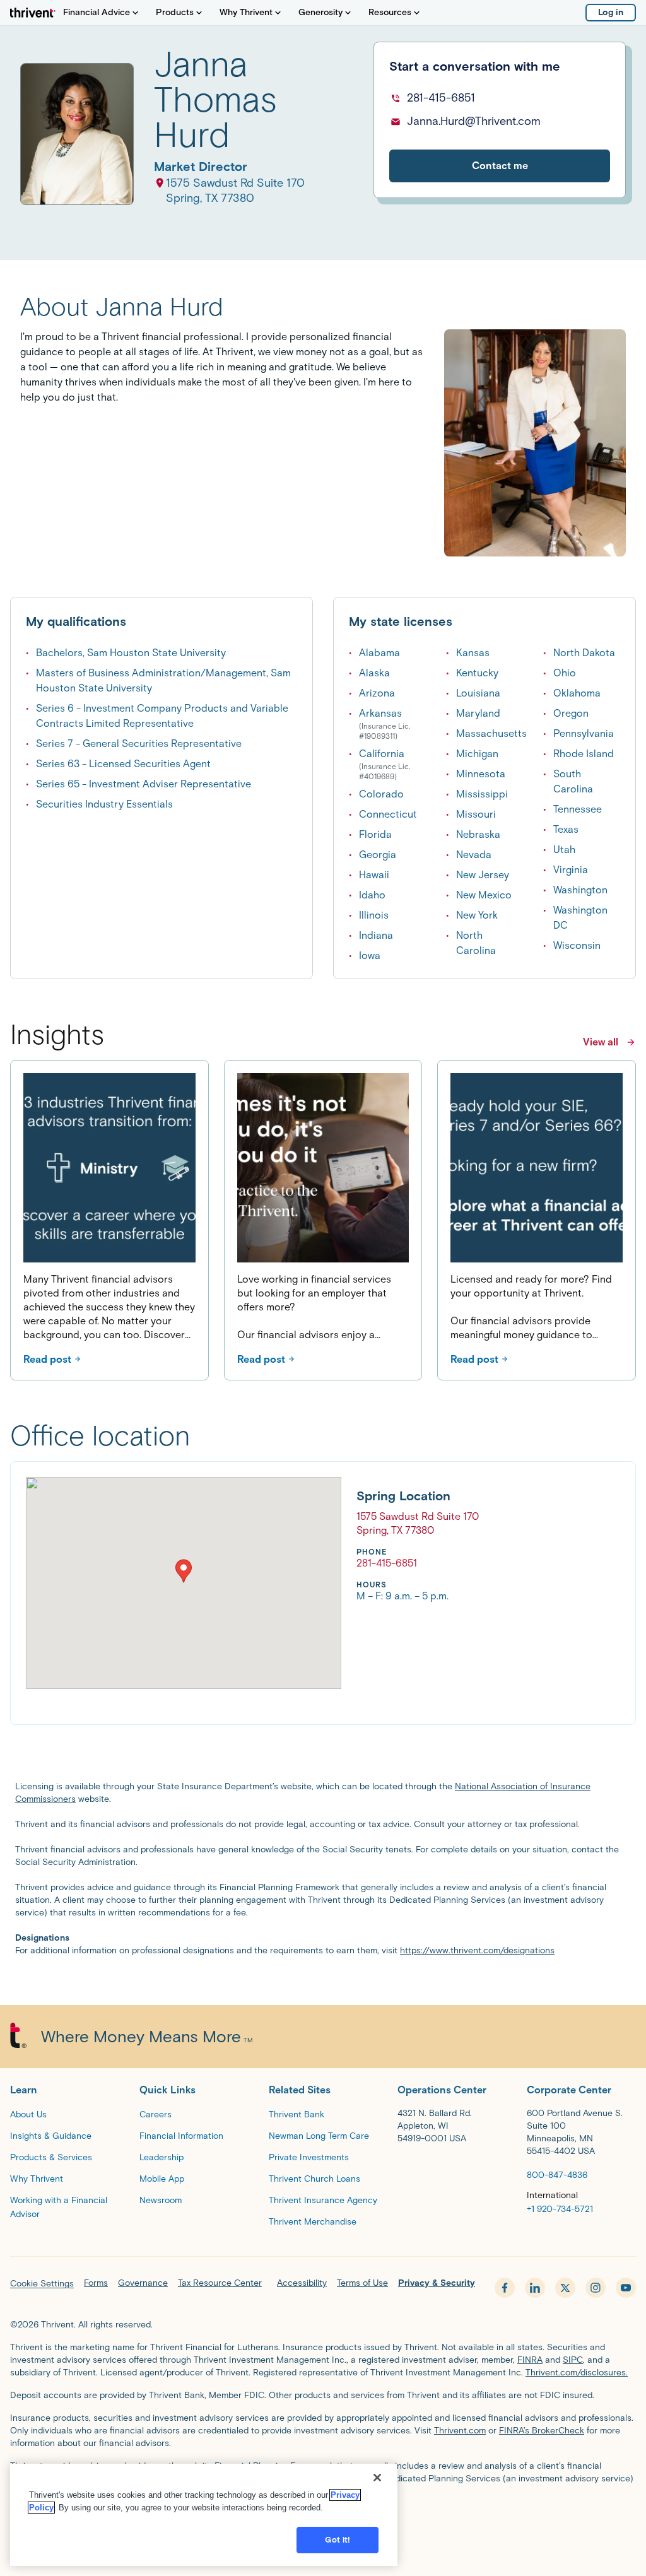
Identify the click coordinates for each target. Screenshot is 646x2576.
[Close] (377, 2478)
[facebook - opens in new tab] (505, 2288)
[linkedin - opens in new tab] (535, 2288)
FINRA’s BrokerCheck (542, 2431)
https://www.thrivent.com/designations (477, 1950)
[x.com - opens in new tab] (565, 2288)
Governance (143, 2283)
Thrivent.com (460, 2431)
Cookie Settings (42, 2284)
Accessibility (302, 2283)
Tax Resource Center (220, 2283)
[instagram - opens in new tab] (596, 2288)
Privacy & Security (437, 2283)
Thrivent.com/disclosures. (577, 2373)
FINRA (530, 2360)
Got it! (338, 2540)
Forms (96, 2283)
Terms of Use (362, 2283)
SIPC (573, 2360)
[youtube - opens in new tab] (626, 2288)
